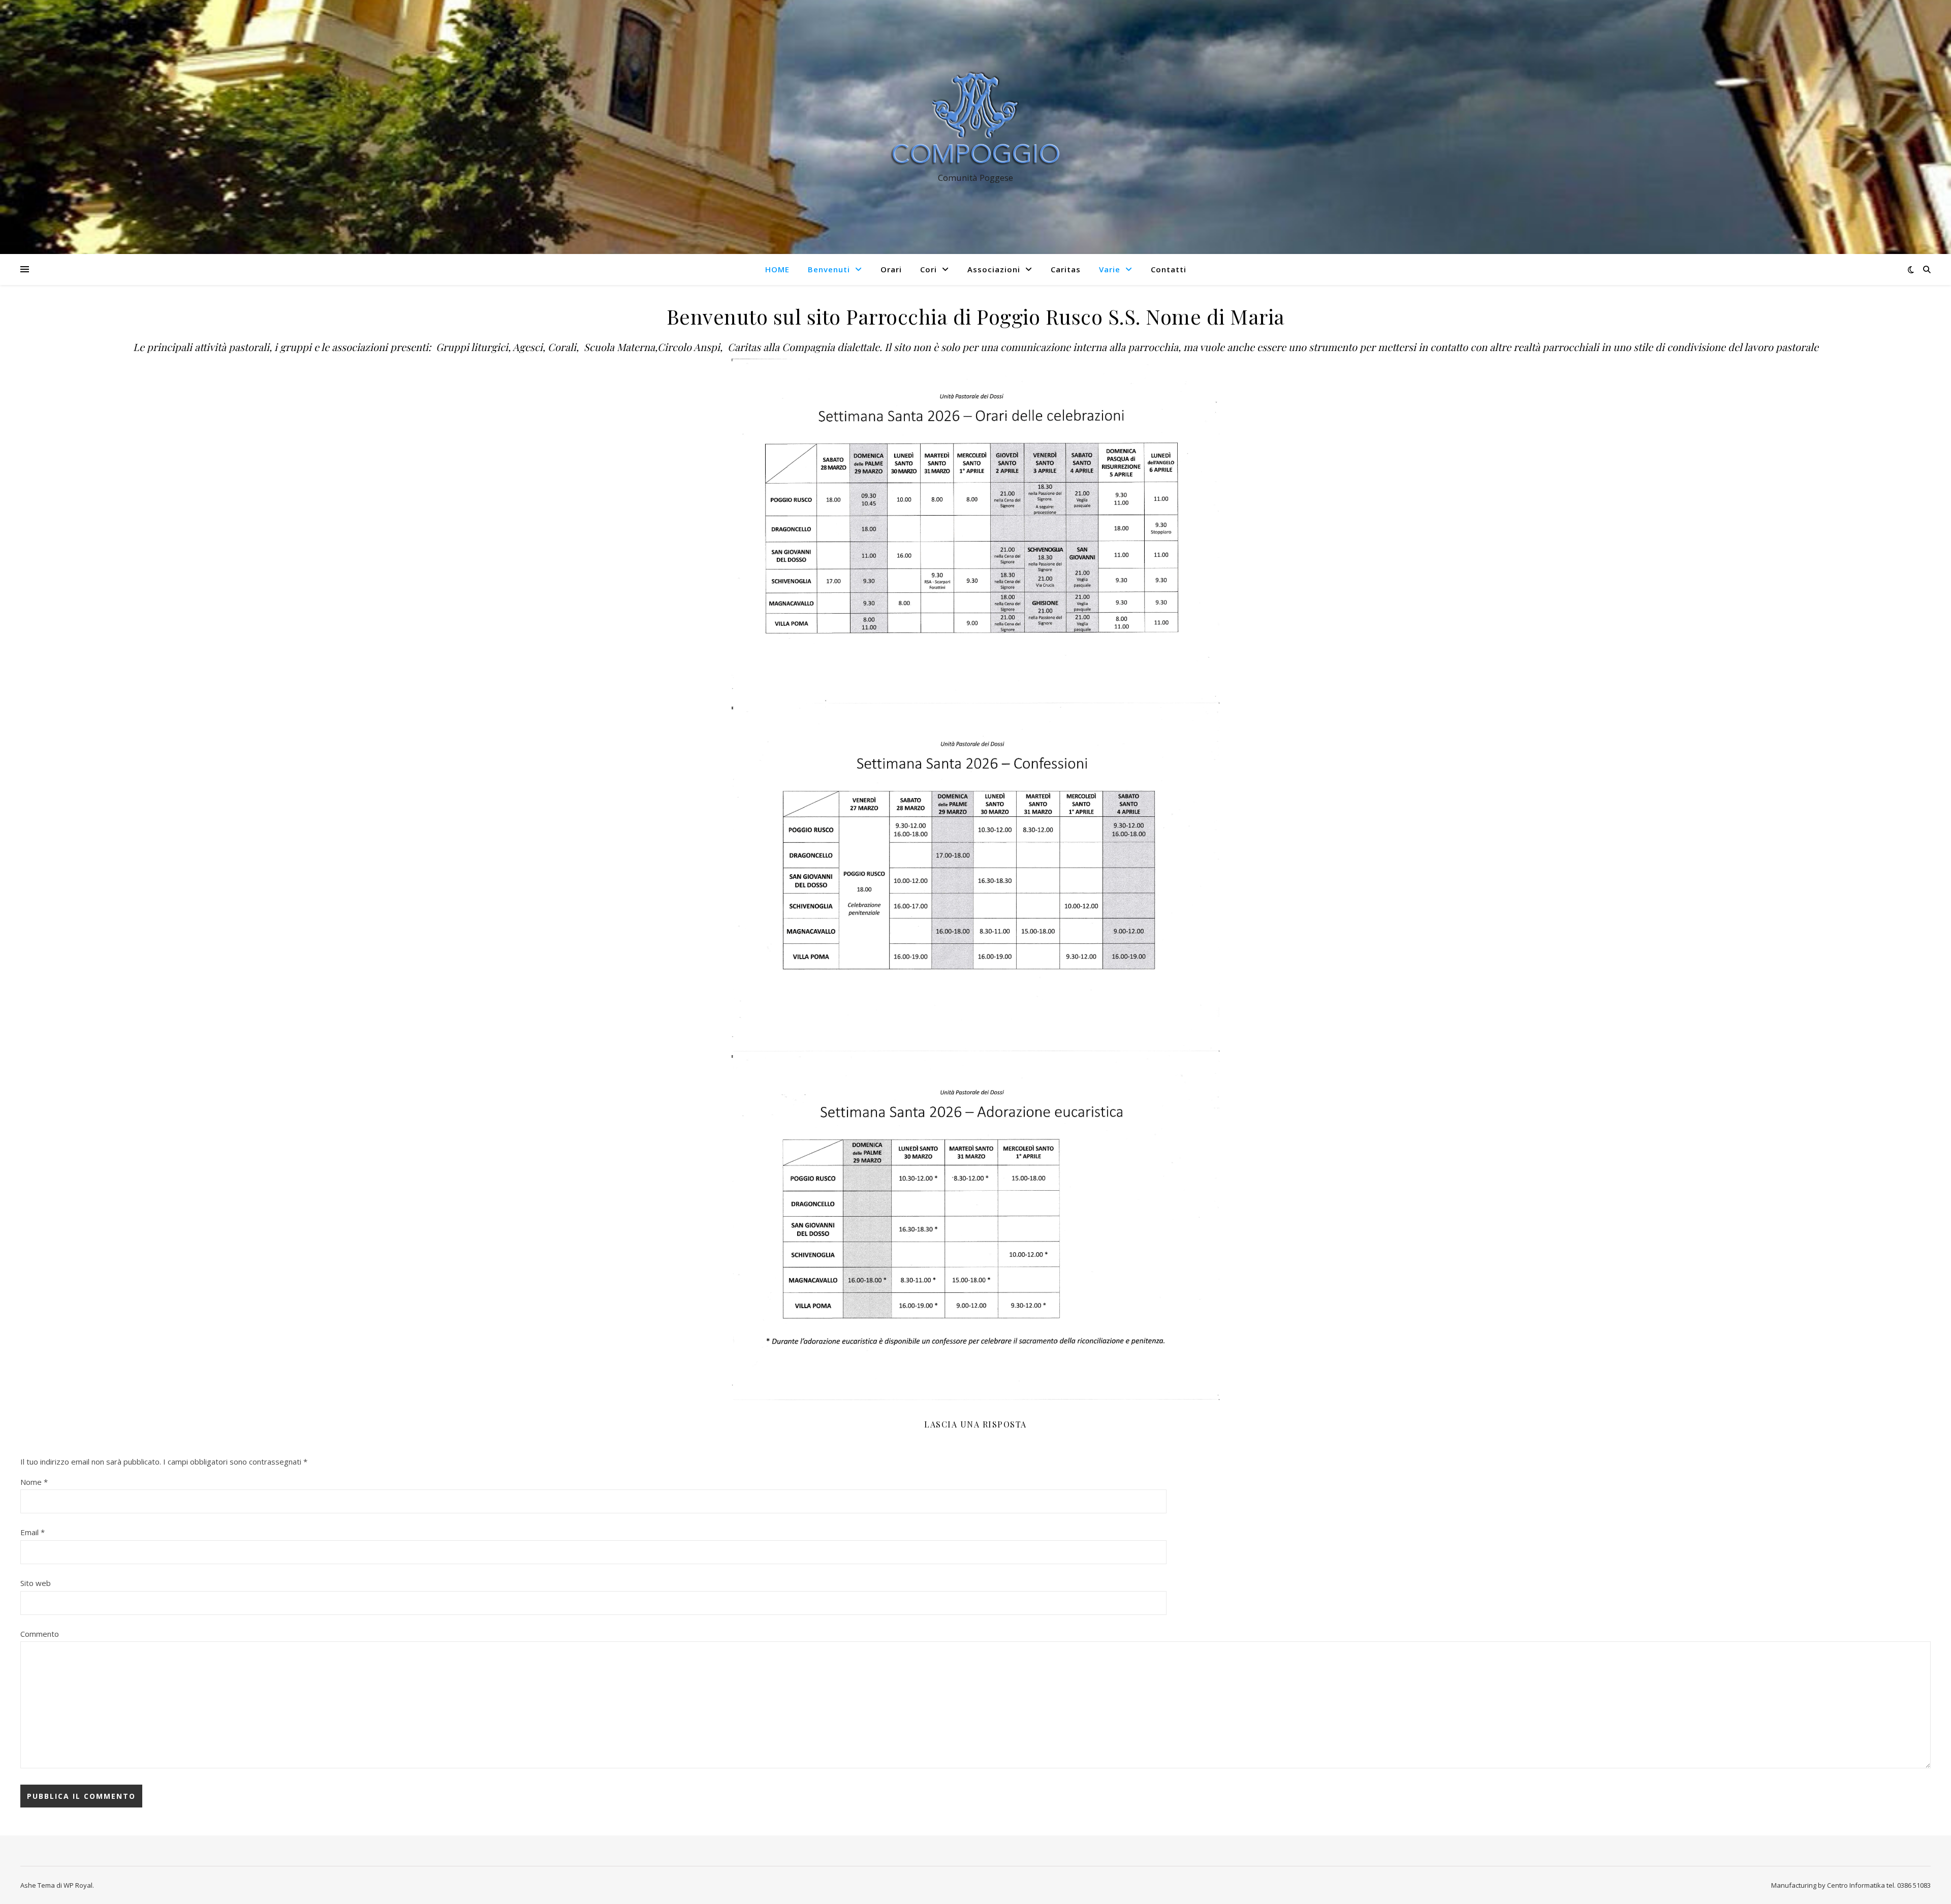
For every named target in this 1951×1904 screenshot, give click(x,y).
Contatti (1169, 269)
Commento (40, 1634)
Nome (34, 1482)
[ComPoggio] (975, 118)
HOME (777, 269)
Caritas (1066, 269)
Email (33, 1532)
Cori (929, 269)
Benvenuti (829, 269)
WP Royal (78, 1885)
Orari (891, 269)
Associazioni (994, 269)
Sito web (36, 1583)
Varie (1110, 269)
